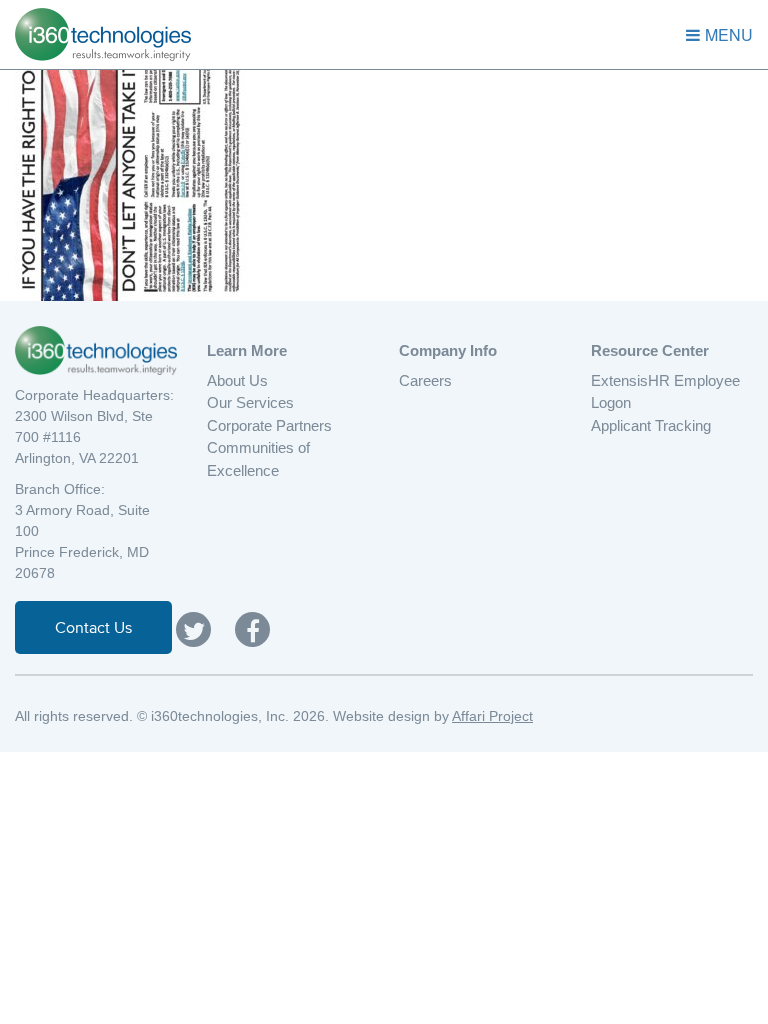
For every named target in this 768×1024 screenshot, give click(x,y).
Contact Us (93, 627)
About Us (237, 380)
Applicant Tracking (651, 425)
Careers (425, 380)
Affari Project (492, 716)
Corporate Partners (269, 425)
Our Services (250, 402)
